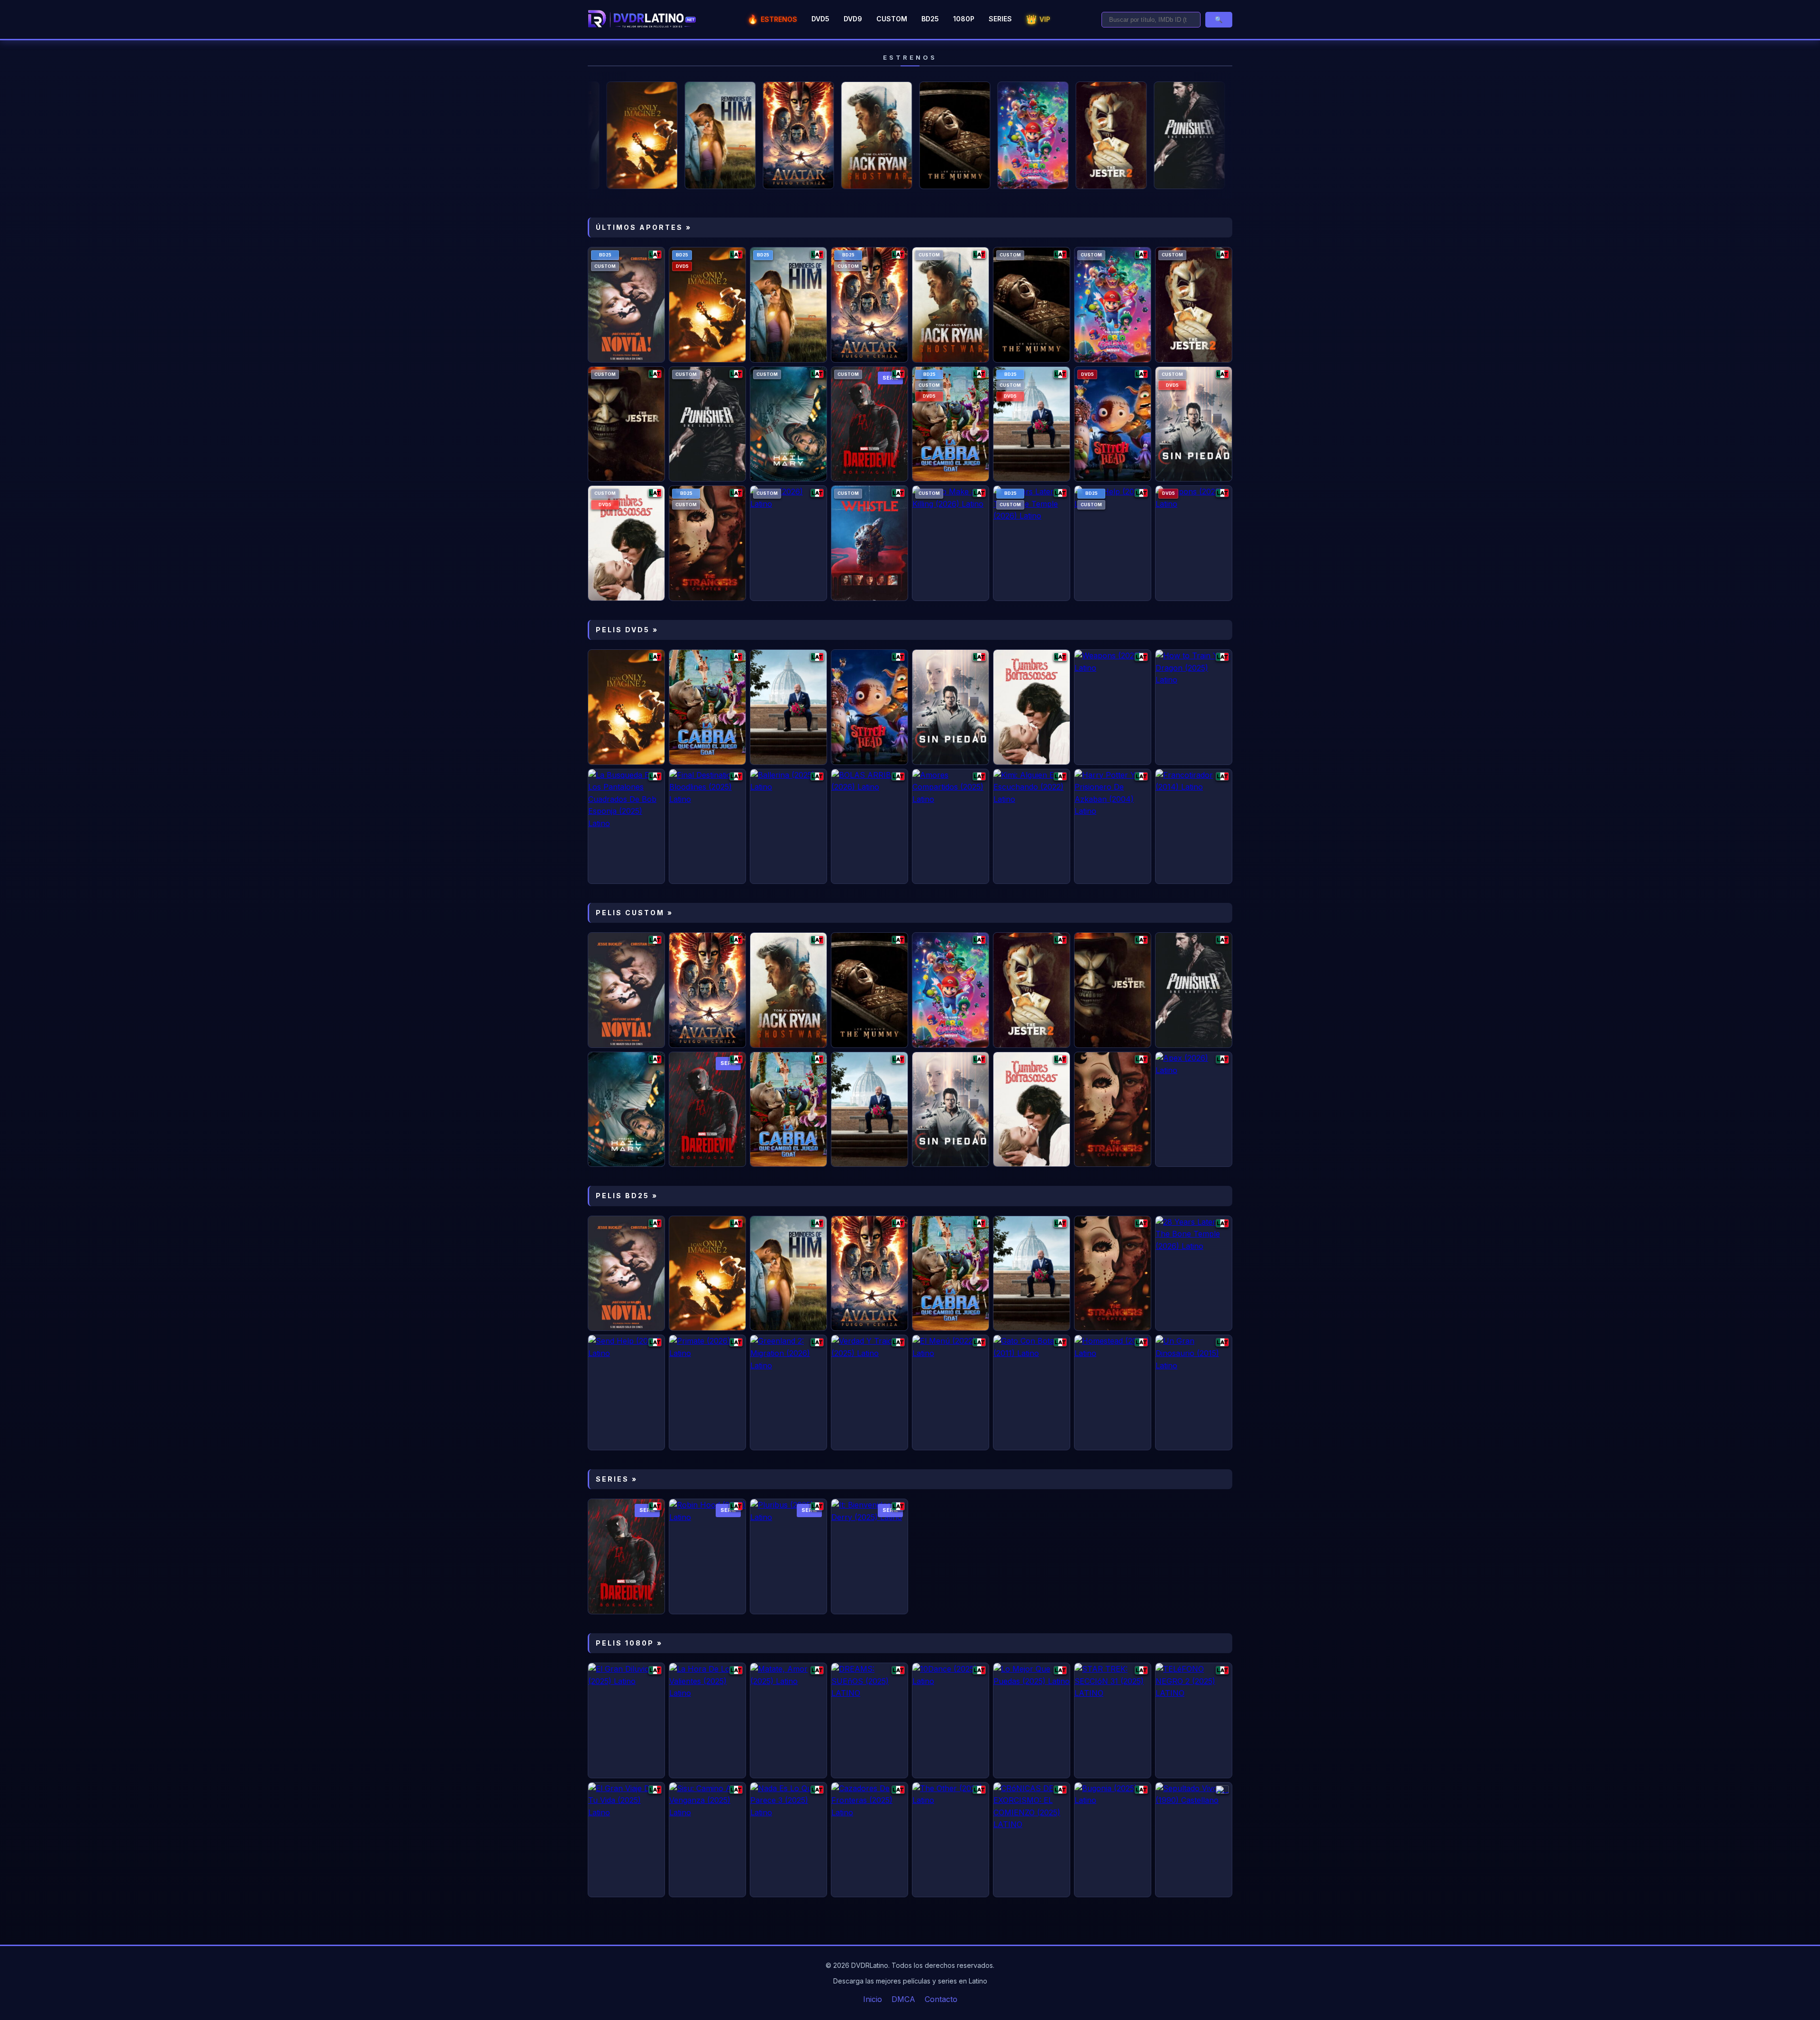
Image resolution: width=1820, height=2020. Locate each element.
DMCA (903, 1999)
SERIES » (617, 1479)
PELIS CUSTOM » (634, 913)
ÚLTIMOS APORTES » (644, 227)
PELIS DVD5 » (627, 630)
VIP (1038, 19)
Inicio (873, 1999)
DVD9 (853, 19)
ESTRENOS (772, 19)
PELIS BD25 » (627, 1196)
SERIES (1000, 19)
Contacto (941, 1999)
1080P (964, 19)
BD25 (930, 19)
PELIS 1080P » (629, 1643)
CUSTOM (892, 19)
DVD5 (820, 19)
